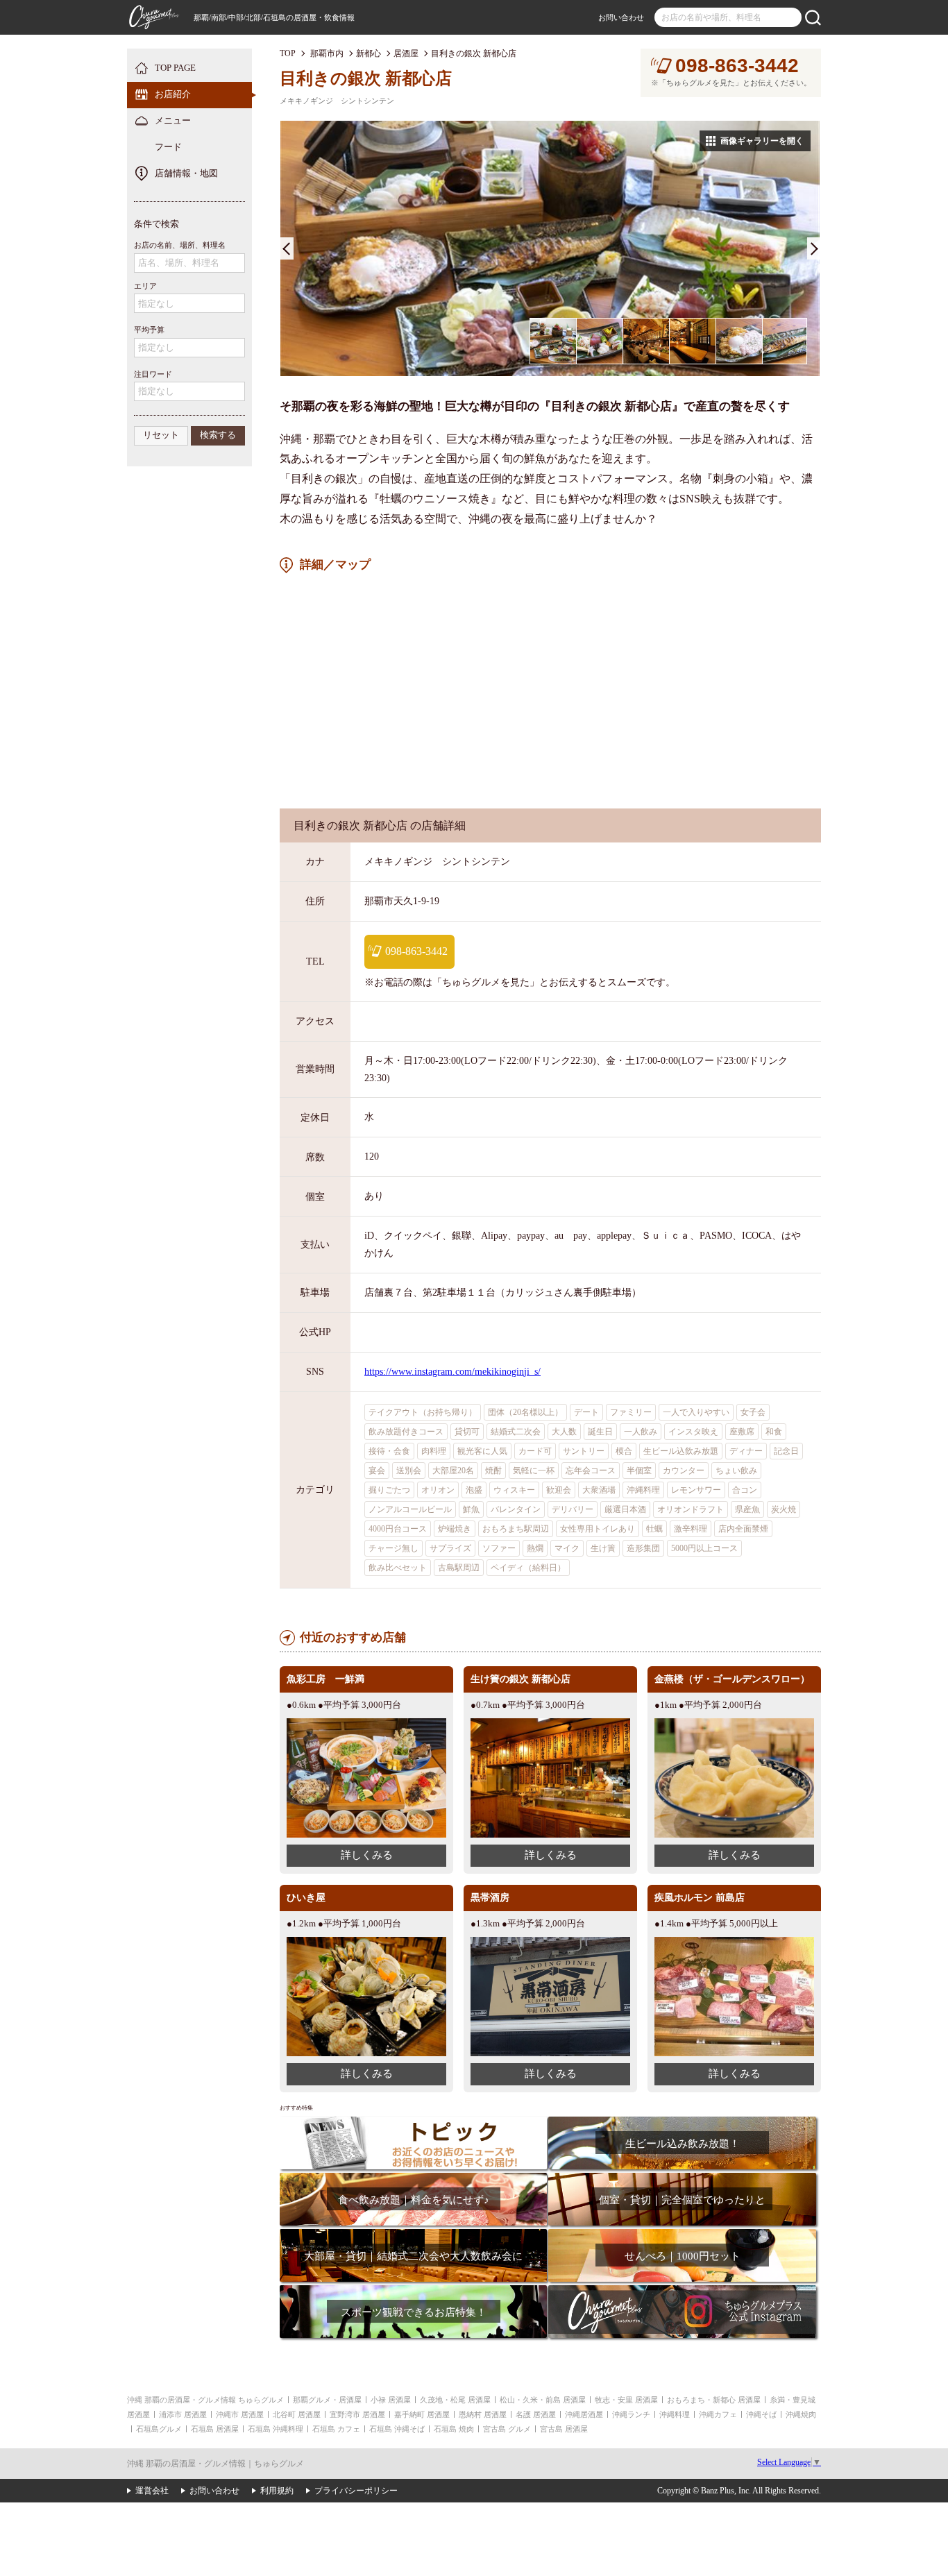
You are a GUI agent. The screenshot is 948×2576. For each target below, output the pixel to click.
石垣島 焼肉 (454, 2429)
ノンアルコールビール (410, 1509)
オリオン (438, 1490)
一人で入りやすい (696, 1412)
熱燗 (535, 1548)
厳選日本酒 (625, 1509)
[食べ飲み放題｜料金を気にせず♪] (413, 2177)
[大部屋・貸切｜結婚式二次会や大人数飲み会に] (413, 2234)
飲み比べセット (398, 1568)
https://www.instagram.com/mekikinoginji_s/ (452, 1372)
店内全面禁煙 (743, 1529)
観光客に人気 (482, 1451)
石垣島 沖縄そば (397, 2429)
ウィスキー (514, 1490)
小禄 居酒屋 (391, 2400)
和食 (774, 1432)
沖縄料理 (643, 1490)
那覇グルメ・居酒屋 (327, 2400)
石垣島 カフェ (336, 2429)
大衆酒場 (599, 1490)
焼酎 (493, 1471)
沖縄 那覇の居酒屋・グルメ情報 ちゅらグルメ (205, 2400)
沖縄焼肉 (801, 2414)
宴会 (377, 1471)
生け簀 (603, 1548)
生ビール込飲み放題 (681, 1451)
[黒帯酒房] (550, 1942)
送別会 (409, 1471)
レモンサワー (696, 1490)
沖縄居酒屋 (584, 2414)
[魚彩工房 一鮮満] (366, 1723)
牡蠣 (654, 1529)
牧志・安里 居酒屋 (626, 2400)
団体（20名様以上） (525, 1412)
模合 (624, 1451)
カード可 (535, 1451)
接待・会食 (389, 1451)
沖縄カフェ (718, 2414)
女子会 (753, 1412)
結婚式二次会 (516, 1432)
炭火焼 (784, 1509)
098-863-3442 (737, 66)
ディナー (746, 1451)
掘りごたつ (389, 1490)
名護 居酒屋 (536, 2414)
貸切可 (467, 1432)
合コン (745, 1490)
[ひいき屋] (366, 1942)
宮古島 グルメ (507, 2429)
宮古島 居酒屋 (564, 2429)
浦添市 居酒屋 (183, 2414)
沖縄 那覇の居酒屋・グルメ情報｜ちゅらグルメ (215, 2464)
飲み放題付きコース (406, 1432)
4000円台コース (398, 1529)
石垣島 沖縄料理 (276, 2429)
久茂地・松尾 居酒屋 (455, 2400)
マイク (567, 1548)
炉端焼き (455, 1529)
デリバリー (573, 1509)
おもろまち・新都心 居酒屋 (714, 2400)
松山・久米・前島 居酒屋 (543, 2400)
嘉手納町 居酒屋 (422, 2414)
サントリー (584, 1451)
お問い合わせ (621, 17)
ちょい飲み (736, 1471)
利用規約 (277, 2491)
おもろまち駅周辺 (516, 1529)
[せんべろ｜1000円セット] (682, 2234)
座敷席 (742, 1432)
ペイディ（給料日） (528, 1568)
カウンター (684, 1471)
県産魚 (747, 1509)
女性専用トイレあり (598, 1529)
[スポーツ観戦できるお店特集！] (413, 2290)
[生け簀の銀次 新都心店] (550, 1723)
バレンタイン (516, 1509)
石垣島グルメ (159, 2429)
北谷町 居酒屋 (297, 2414)
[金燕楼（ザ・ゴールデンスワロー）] (734, 1723)
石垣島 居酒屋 (215, 2429)
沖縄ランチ (631, 2414)
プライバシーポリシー (356, 2491)
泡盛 (474, 1490)
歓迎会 (559, 1490)
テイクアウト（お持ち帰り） (423, 1412)
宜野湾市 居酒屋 (357, 2414)
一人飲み (641, 1432)
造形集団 (643, 1548)
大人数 (564, 1432)
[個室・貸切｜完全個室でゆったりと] (682, 2177)
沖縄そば (761, 2414)
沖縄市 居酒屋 (240, 2414)
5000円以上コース (704, 1548)
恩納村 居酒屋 (483, 2414)
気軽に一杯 (534, 1471)
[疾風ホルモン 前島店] (734, 1942)
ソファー (499, 1548)
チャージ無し (393, 1548)
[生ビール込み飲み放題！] (682, 2121)
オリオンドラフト (691, 1509)
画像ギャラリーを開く (762, 141)
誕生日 (600, 1432)
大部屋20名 (453, 1471)
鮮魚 (471, 1509)
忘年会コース (591, 1471)
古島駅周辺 (459, 1568)
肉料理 (434, 1451)
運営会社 (152, 2491)
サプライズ (450, 1548)
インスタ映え (693, 1432)
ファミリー (631, 1412)
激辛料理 (691, 1529)
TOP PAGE (175, 68)
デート (586, 1412)
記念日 (786, 1451)
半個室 (639, 1471)
